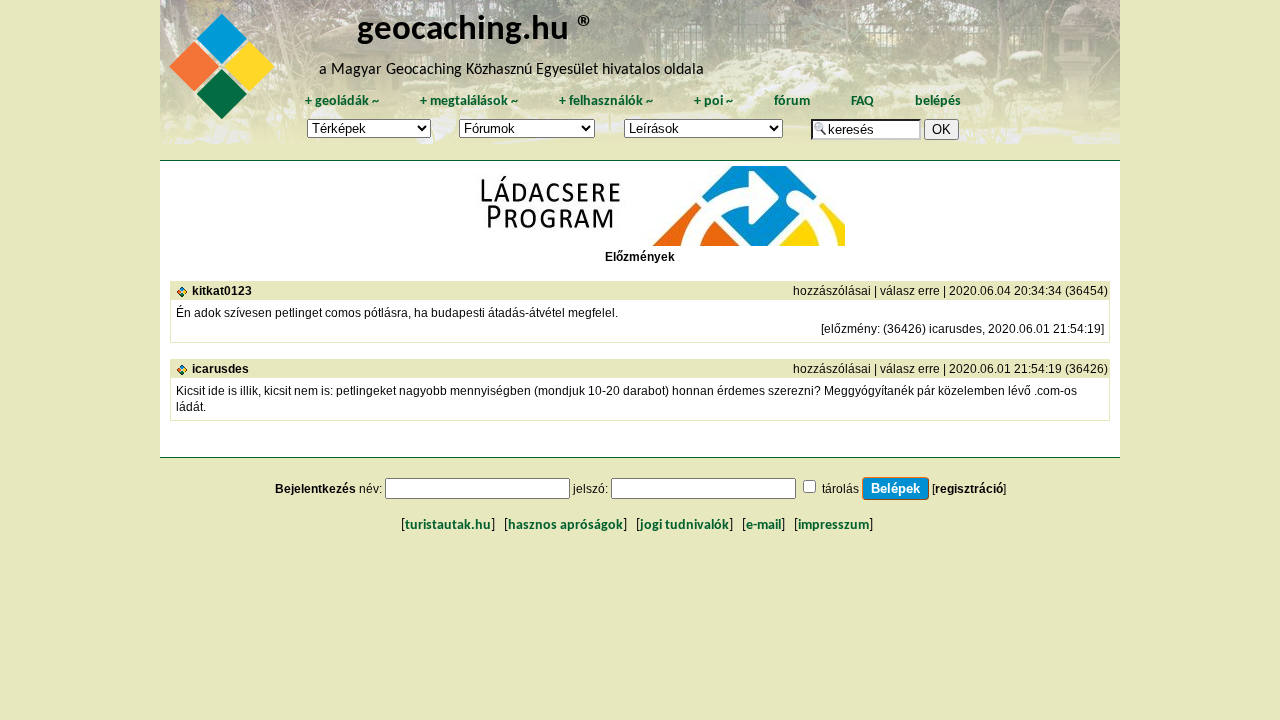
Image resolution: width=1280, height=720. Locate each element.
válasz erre (910, 291)
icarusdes (220, 369)
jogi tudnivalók (684, 525)
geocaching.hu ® (476, 30)
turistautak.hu (448, 525)
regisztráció (969, 489)
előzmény (850, 329)
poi (713, 101)
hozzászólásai (832, 291)
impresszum (833, 525)
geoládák (342, 101)
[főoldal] (225, 72)
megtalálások (469, 101)
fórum (792, 101)
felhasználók (606, 101)
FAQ (862, 101)
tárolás (840, 489)
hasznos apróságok (565, 525)
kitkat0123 (222, 291)
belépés (938, 101)
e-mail (763, 525)
